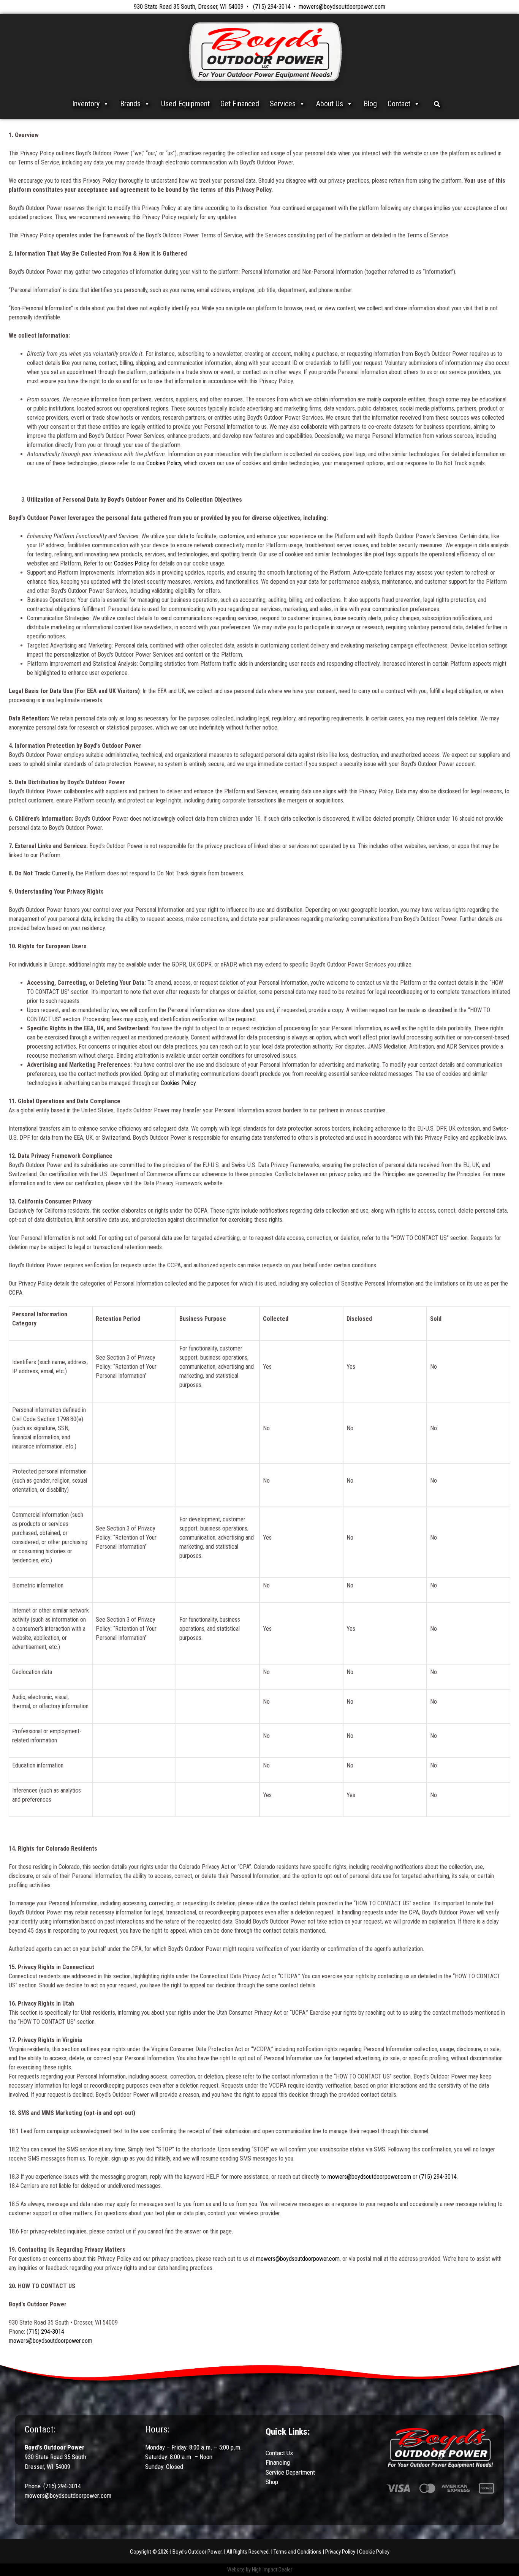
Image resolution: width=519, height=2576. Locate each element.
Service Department (290, 2472)
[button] (437, 104)
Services (283, 104)
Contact (399, 104)
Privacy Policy (340, 2552)
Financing (278, 2462)
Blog (370, 104)
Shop (272, 2482)
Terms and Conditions (297, 2552)
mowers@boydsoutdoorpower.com (342, 6)
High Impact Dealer (272, 2570)
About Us (330, 104)
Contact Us (279, 2453)
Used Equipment (185, 104)
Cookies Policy (164, 463)
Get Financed (240, 104)
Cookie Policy (374, 2552)
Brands (130, 104)
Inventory (86, 104)
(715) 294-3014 (272, 6)
